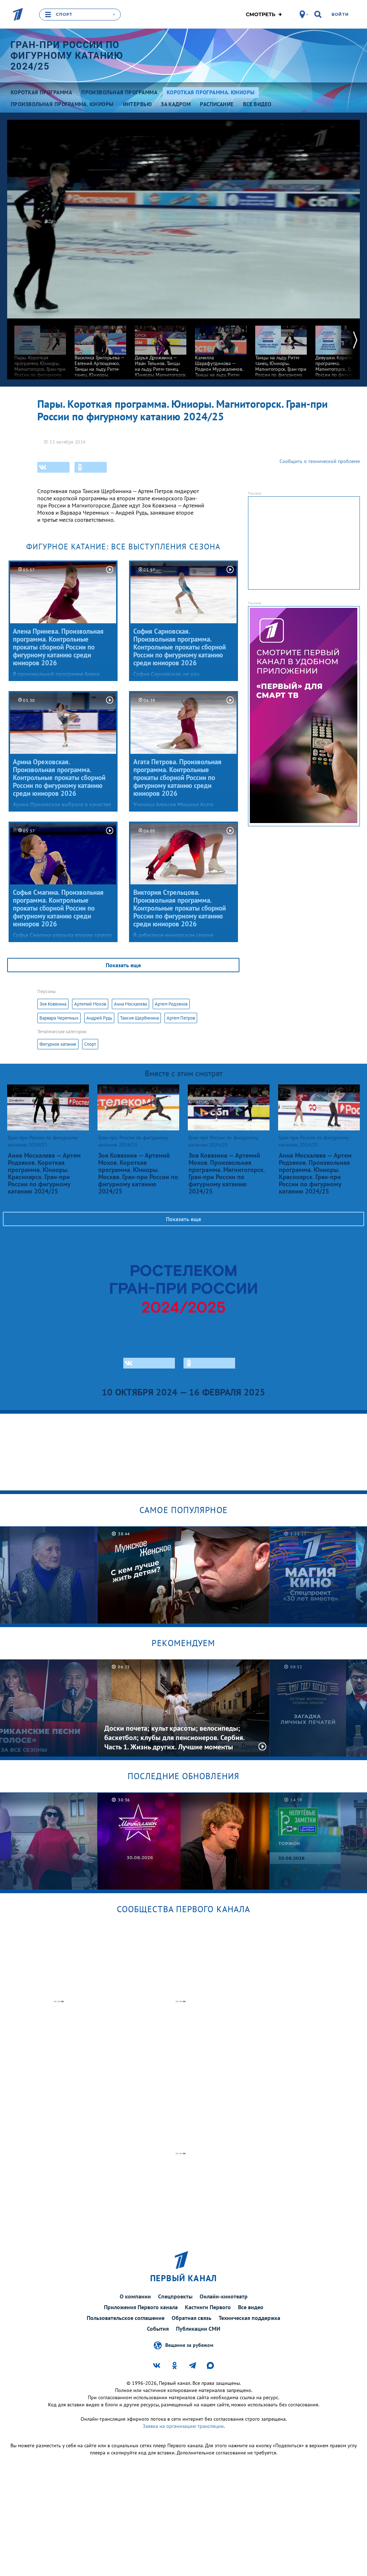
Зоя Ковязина (53, 1004)
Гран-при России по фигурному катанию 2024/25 (67, 56)
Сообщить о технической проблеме (320, 461)
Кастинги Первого (208, 2307)
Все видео (251, 2307)
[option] (40, 351)
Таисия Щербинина (139, 1018)
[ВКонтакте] (53, 467)
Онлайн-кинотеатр (224, 2296)
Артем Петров (181, 1018)
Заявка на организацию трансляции (183, 2426)
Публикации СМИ (198, 2329)
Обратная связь (192, 2318)
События (158, 2329)
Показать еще (123, 965)
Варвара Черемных (59, 1018)
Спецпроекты (175, 2296)
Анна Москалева (130, 1004)
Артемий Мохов (90, 1004)
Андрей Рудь (99, 1018)
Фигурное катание (58, 1044)
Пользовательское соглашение (126, 2318)
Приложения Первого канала (141, 2307)
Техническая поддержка (249, 2318)
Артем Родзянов (171, 1004)
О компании (135, 2296)
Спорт (90, 1044)
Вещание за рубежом (189, 2345)
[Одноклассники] (91, 467)
